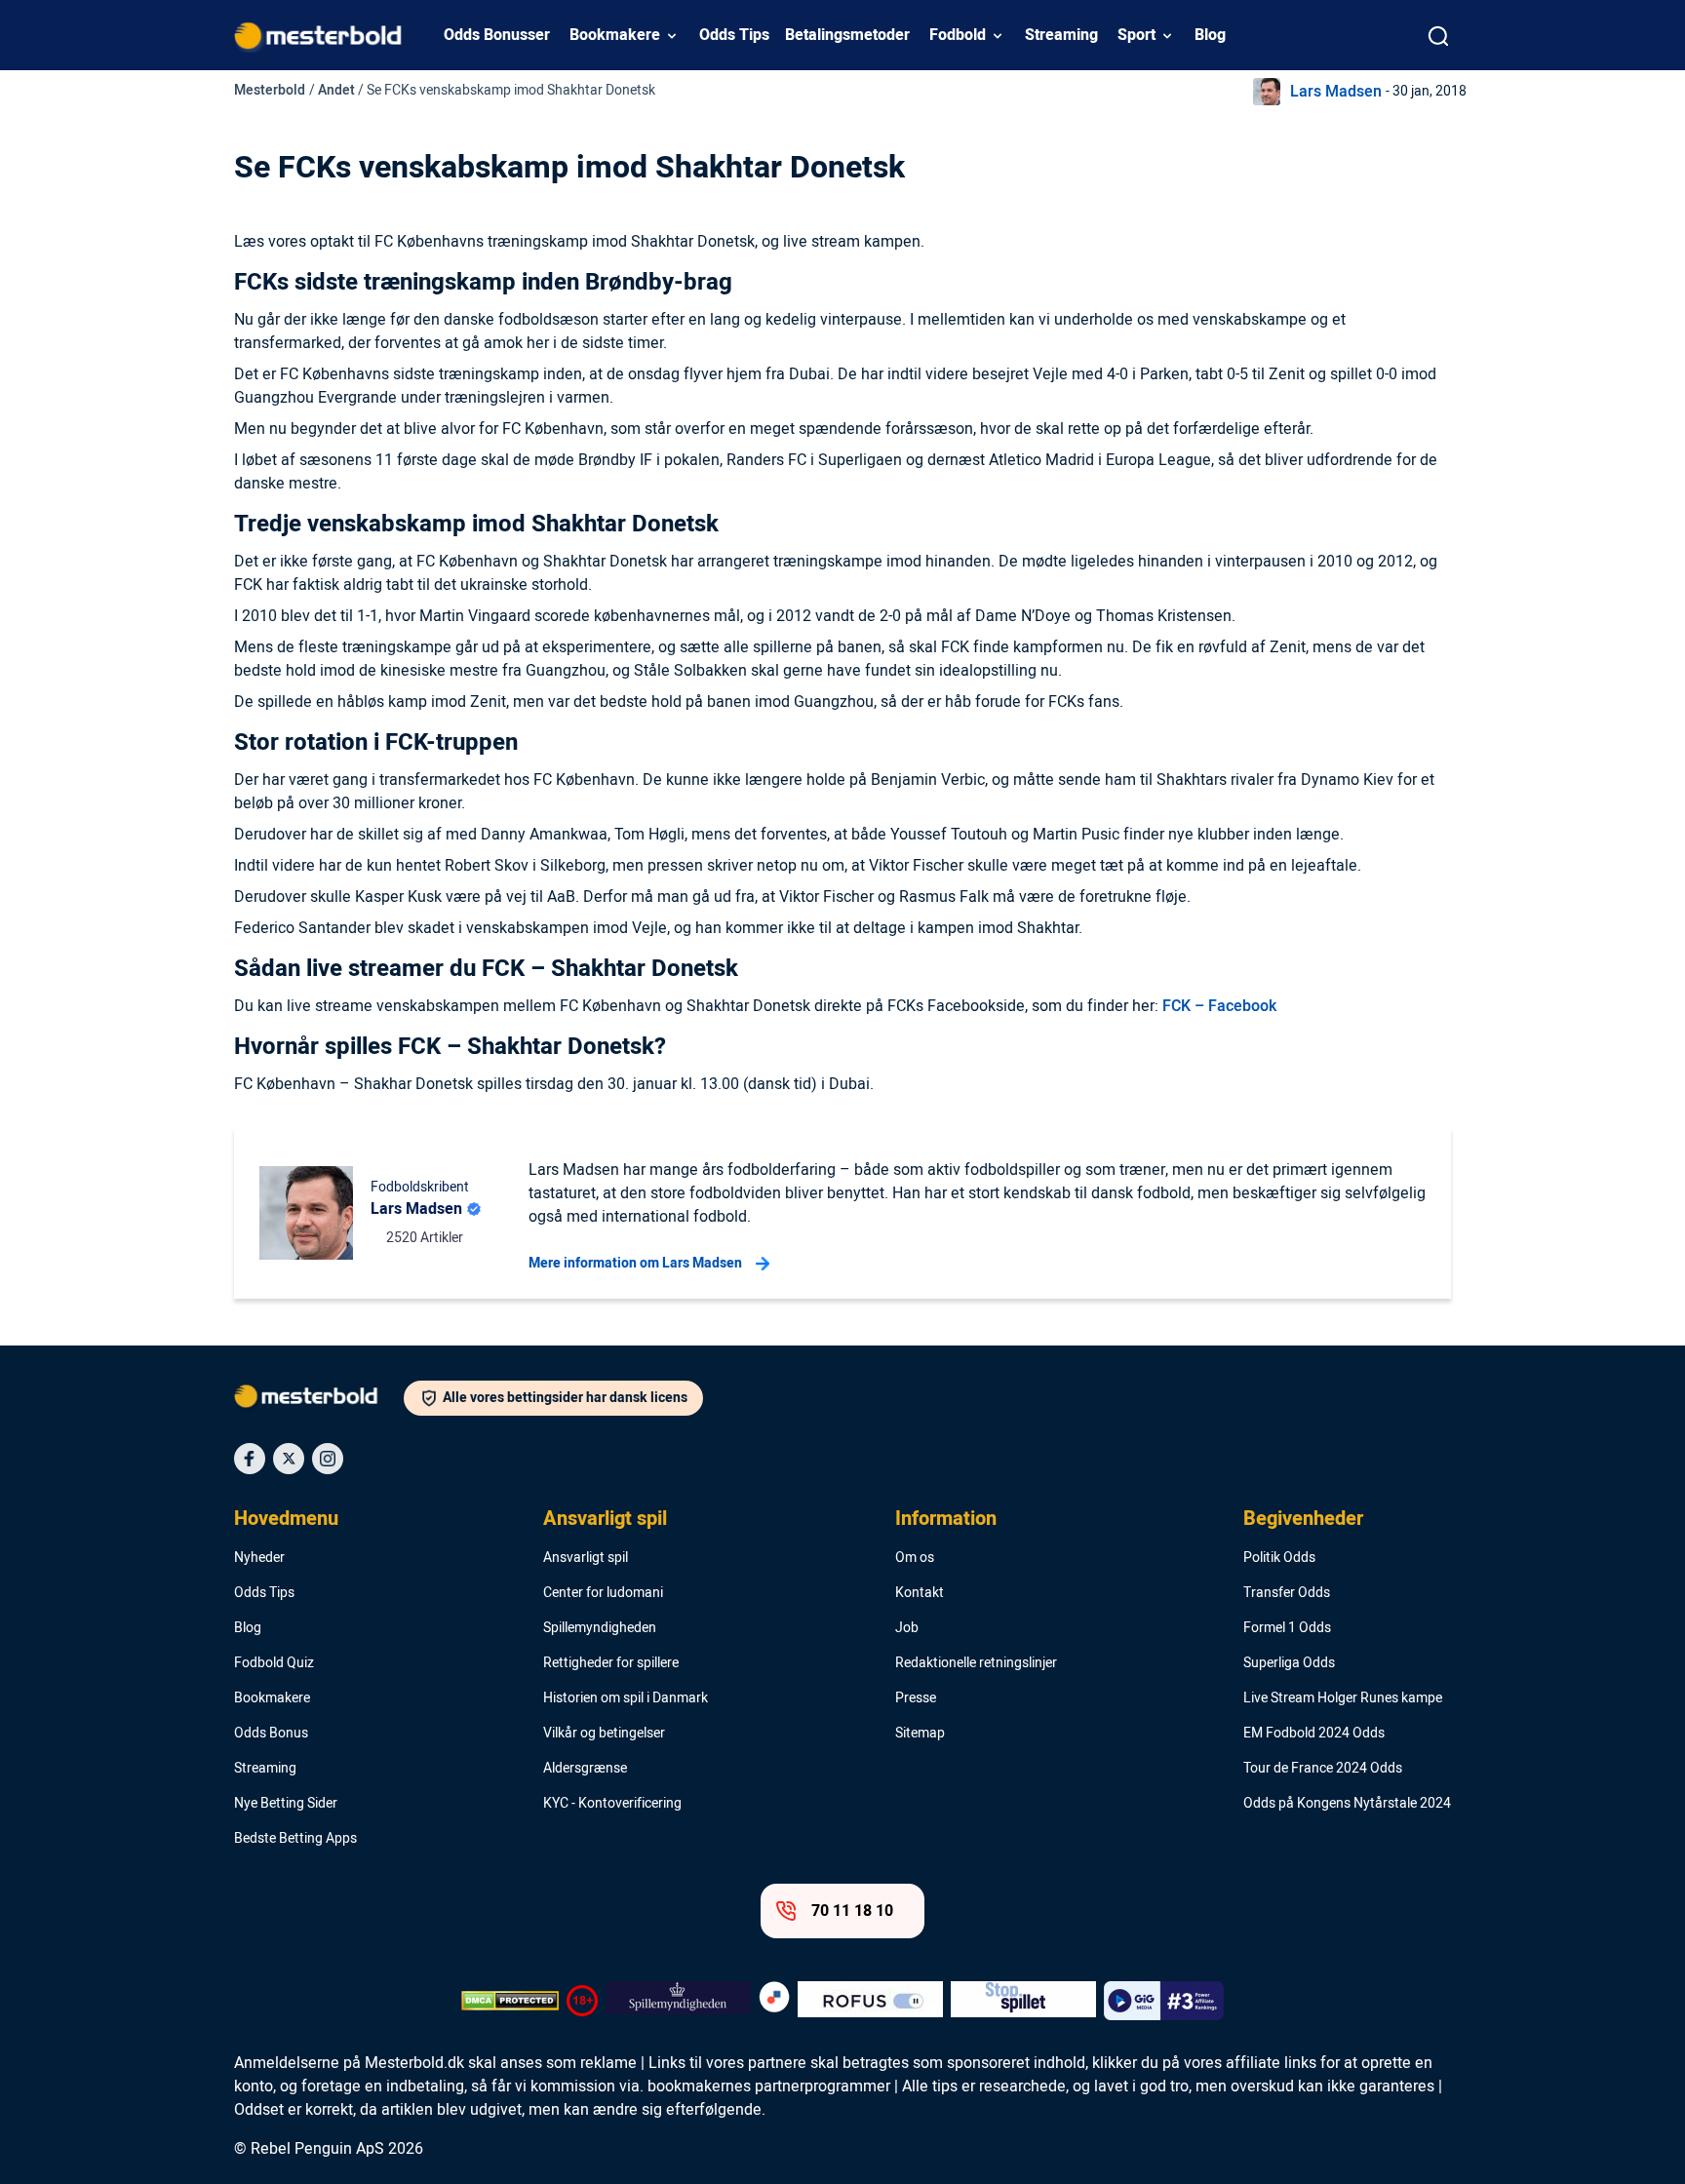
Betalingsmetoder (847, 35)
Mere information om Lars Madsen (635, 1263)
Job (907, 1628)
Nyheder (259, 1558)
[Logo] (319, 1400)
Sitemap (920, 1734)
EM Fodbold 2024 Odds (1314, 1734)
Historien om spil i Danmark (626, 1698)
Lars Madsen (1336, 92)
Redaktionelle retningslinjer (976, 1663)
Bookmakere (615, 35)
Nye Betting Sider (286, 1804)
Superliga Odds (1289, 1663)
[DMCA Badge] (510, 2001)
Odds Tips (734, 35)
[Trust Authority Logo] (678, 2001)
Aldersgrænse (585, 1769)
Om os (915, 1558)
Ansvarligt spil (605, 1519)
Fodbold (958, 35)
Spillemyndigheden (600, 1628)
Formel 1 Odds (1287, 1628)
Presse (916, 1698)
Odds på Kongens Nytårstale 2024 (1347, 1804)
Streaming (1061, 35)
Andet (336, 90)
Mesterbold (270, 90)
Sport (1136, 35)
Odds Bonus (271, 1734)
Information (946, 1519)
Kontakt (920, 1593)
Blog (1210, 35)
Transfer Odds (1287, 1593)
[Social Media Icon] (250, 1459)
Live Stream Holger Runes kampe (1343, 1698)
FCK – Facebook (1219, 1006)
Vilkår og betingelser (604, 1734)
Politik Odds (1279, 1558)
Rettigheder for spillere (611, 1663)
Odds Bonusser (497, 35)
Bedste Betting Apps (295, 1839)
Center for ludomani (603, 1593)
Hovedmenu (286, 1519)
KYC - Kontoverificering (612, 1804)
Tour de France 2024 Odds (1323, 1769)
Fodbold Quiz (274, 1663)
